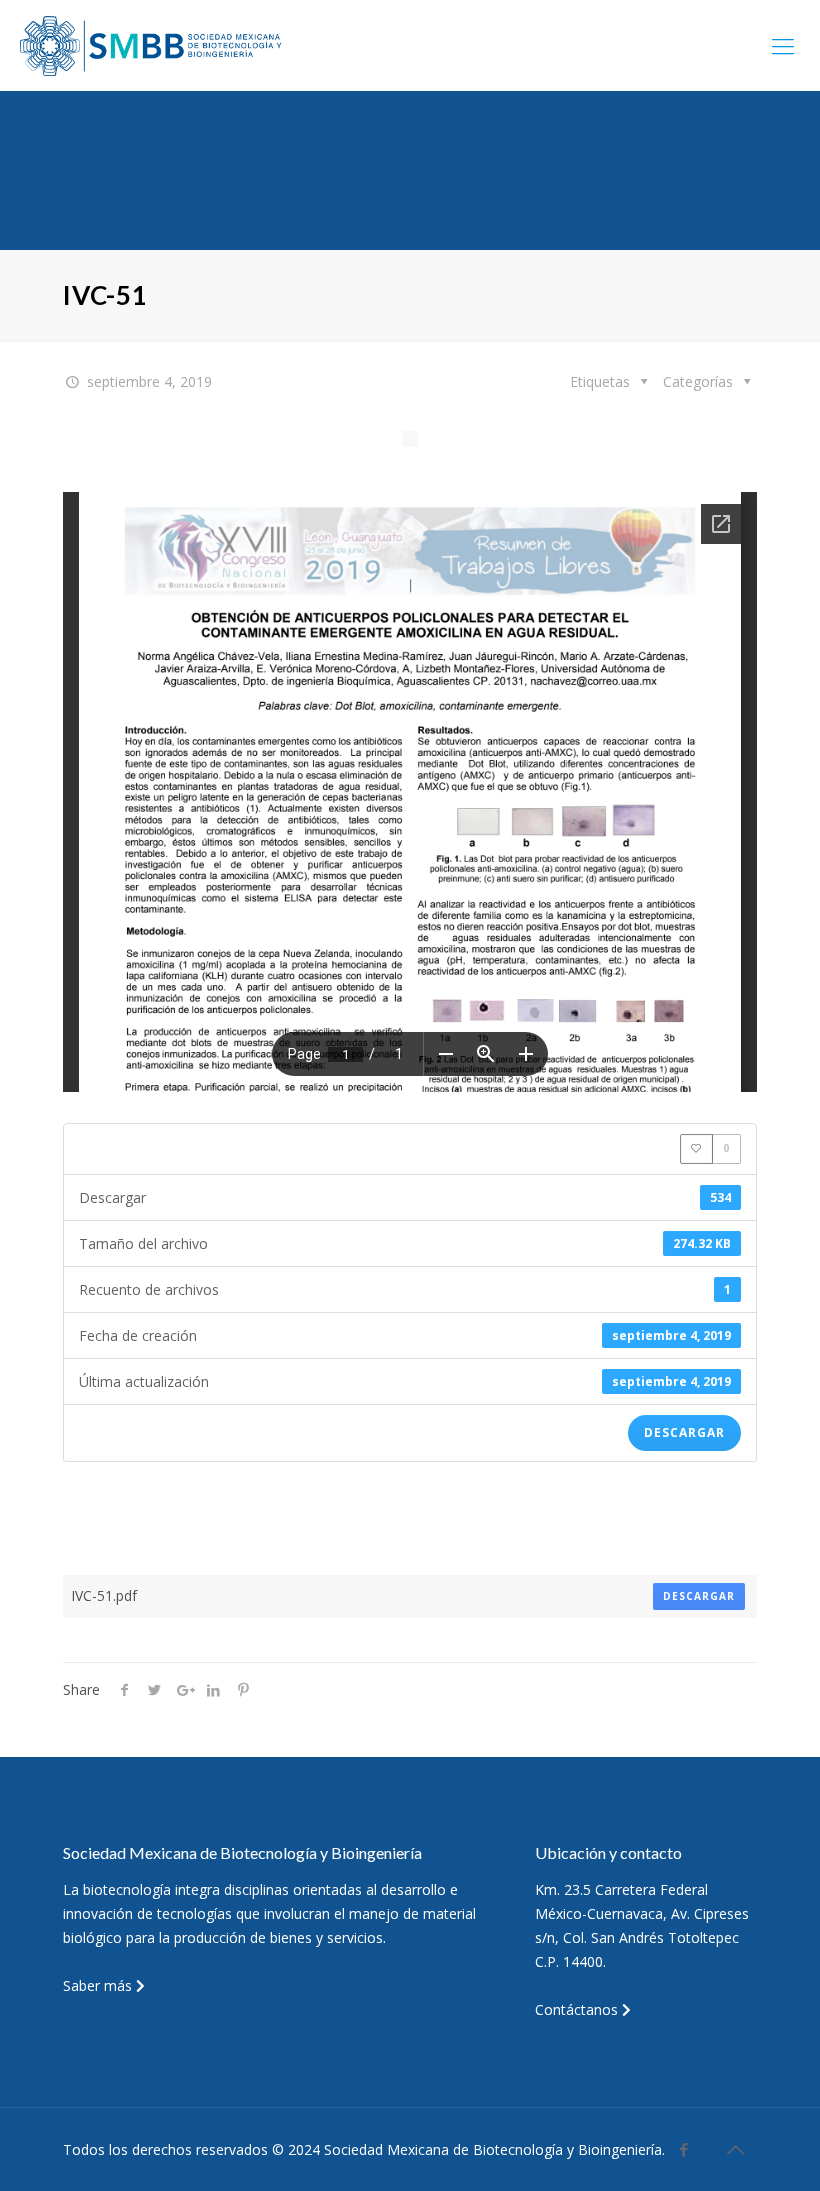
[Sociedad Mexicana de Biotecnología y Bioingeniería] (152, 45)
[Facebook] (684, 2149)
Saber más (99, 1985)
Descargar (684, 1432)
